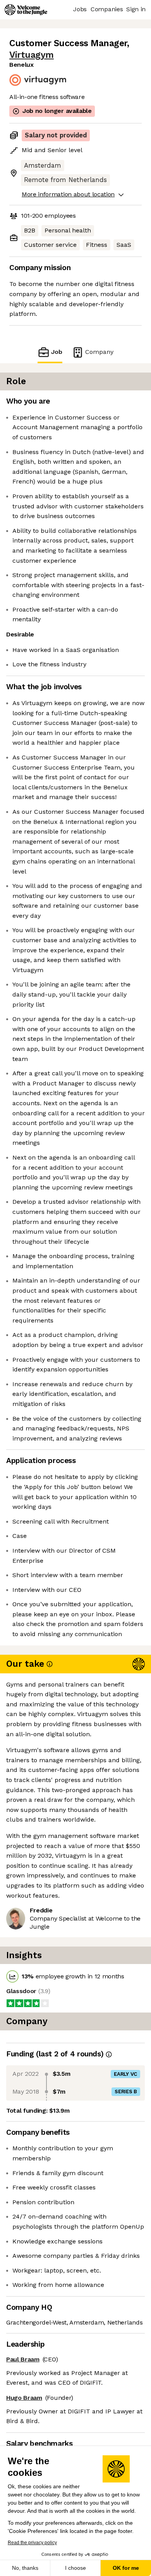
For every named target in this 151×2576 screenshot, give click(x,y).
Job (57, 352)
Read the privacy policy (32, 2543)
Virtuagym (32, 55)
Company (99, 352)
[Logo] (26, 10)
